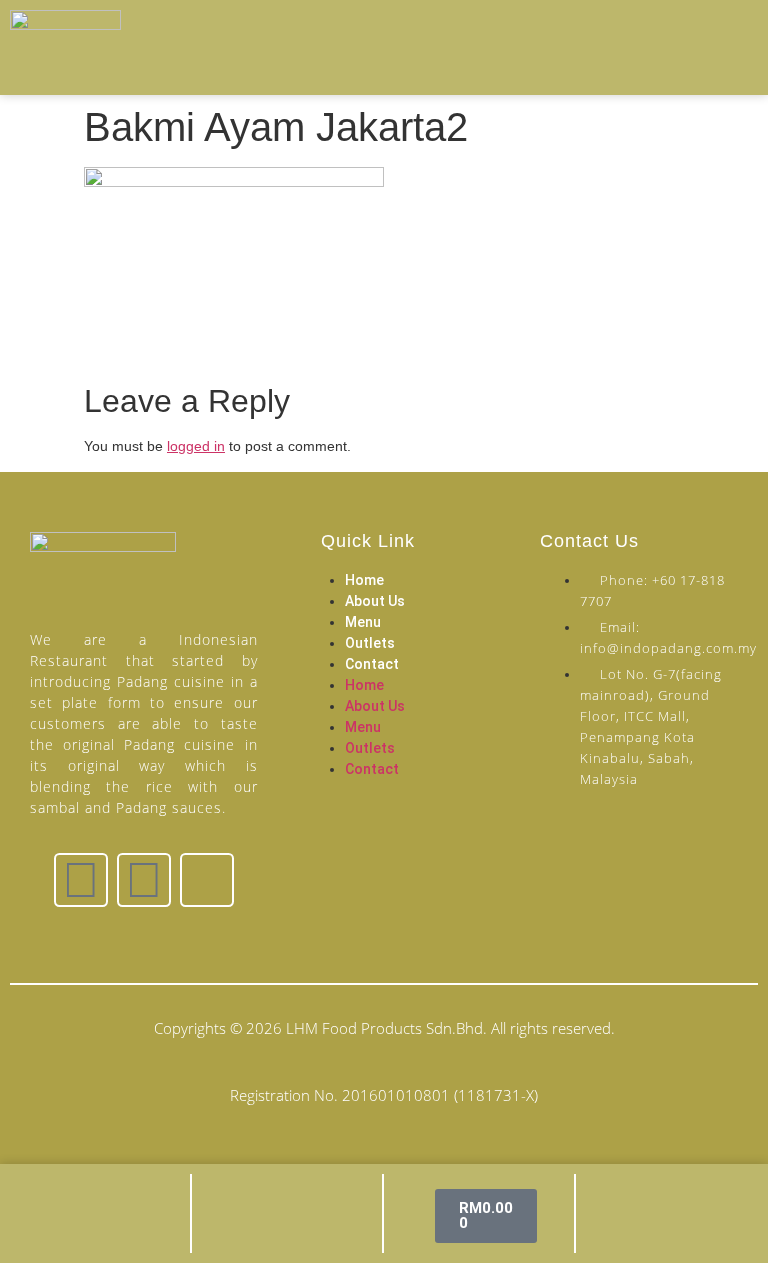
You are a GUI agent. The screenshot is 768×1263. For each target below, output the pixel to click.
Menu (363, 622)
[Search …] (725, 49)
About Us (375, 601)
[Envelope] (207, 880)
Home (364, 580)
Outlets (370, 643)
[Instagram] (144, 880)
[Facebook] (81, 880)
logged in (196, 446)
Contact (372, 664)
